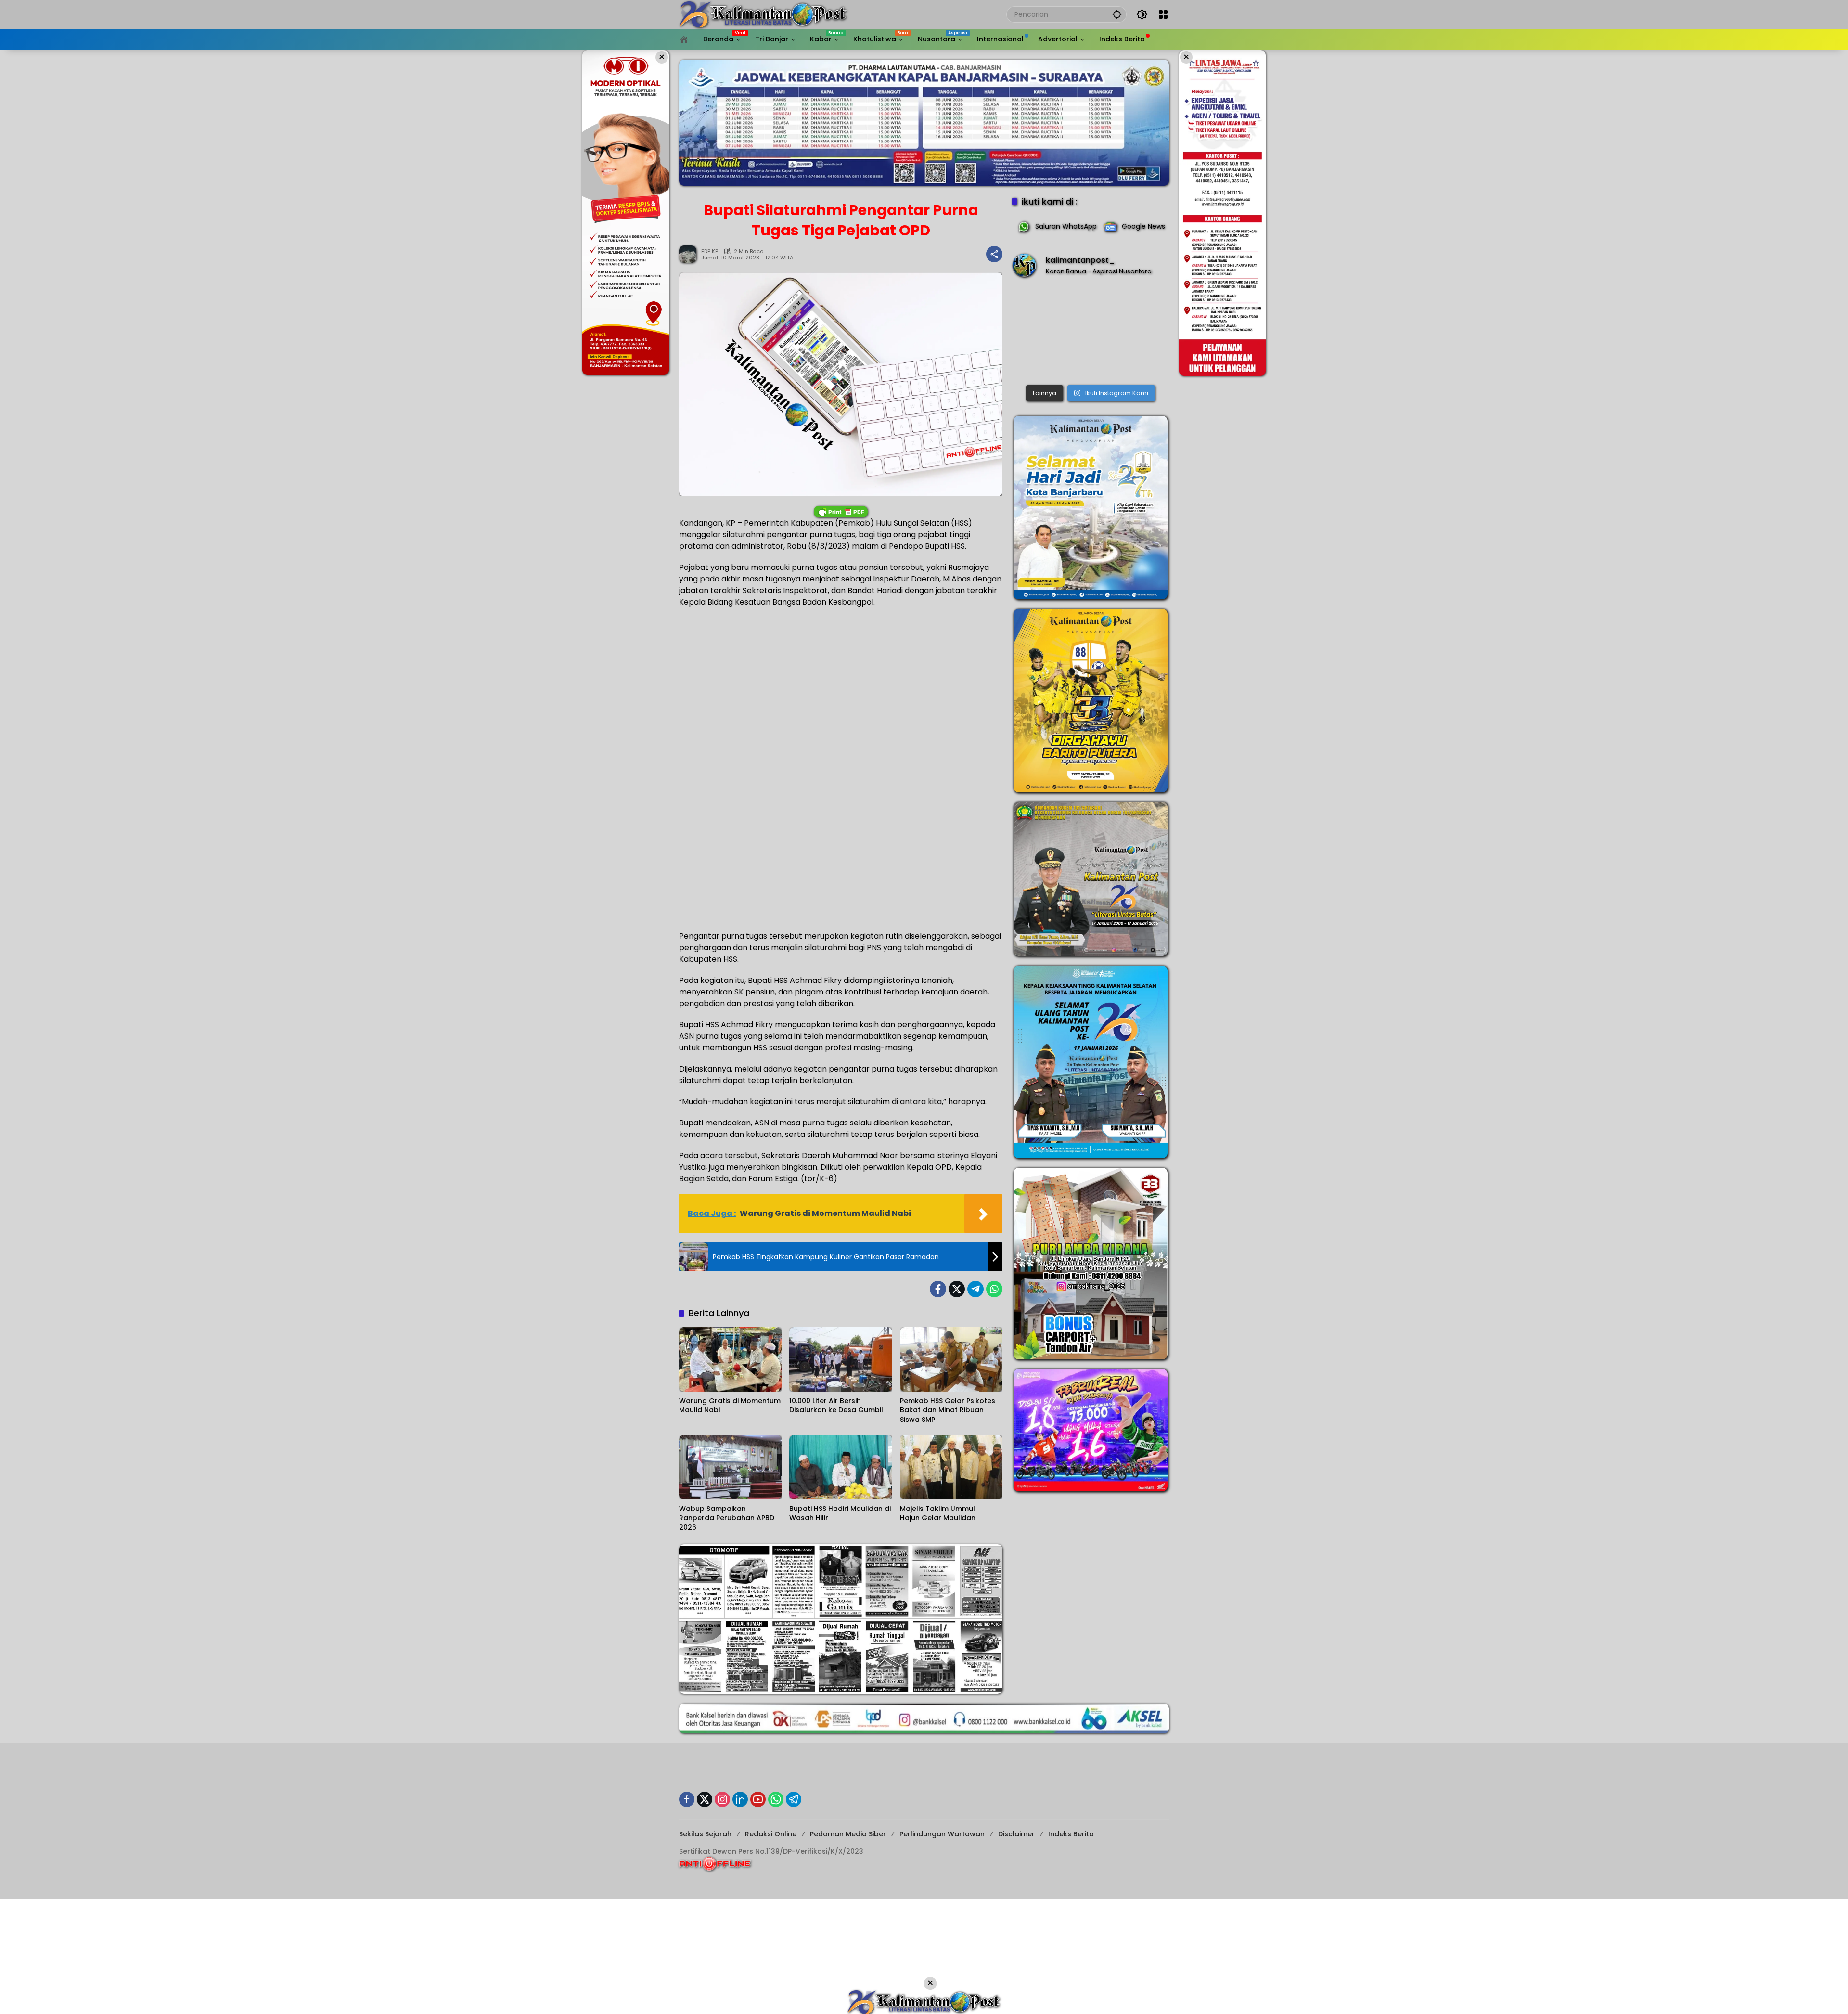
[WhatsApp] (994, 1289)
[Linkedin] (740, 1799)
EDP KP (710, 252)
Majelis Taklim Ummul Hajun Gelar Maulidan (938, 1514)
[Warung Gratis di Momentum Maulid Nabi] (730, 1359)
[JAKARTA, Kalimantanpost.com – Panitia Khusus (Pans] (1091, 333)
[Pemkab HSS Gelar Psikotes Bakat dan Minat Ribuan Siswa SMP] (951, 1359)
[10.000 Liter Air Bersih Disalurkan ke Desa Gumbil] (841, 1359)
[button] (1117, 14)
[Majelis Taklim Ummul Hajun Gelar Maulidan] (951, 1467)
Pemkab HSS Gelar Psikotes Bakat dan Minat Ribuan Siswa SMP (948, 1410)
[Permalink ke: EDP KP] (690, 254)
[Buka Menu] (1163, 14)
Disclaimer (1016, 1834)
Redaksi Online (771, 1834)
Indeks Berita (1071, 1834)
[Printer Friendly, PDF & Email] (841, 512)
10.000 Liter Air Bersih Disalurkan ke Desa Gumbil (837, 1406)
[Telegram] (975, 1289)
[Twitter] (957, 1289)
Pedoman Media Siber (848, 1834)
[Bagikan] (994, 254)
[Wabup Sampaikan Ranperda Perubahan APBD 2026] (730, 1467)
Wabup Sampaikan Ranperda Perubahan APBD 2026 (727, 1518)
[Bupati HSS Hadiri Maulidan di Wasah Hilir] (841, 1467)
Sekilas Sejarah (705, 1834)
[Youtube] (758, 1799)
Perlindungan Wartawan (942, 1834)
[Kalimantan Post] (763, 14)
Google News (1143, 226)
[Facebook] (938, 1289)
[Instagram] (722, 1799)
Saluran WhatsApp (1066, 226)
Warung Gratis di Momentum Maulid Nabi (730, 1406)
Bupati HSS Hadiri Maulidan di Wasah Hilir (840, 1514)
